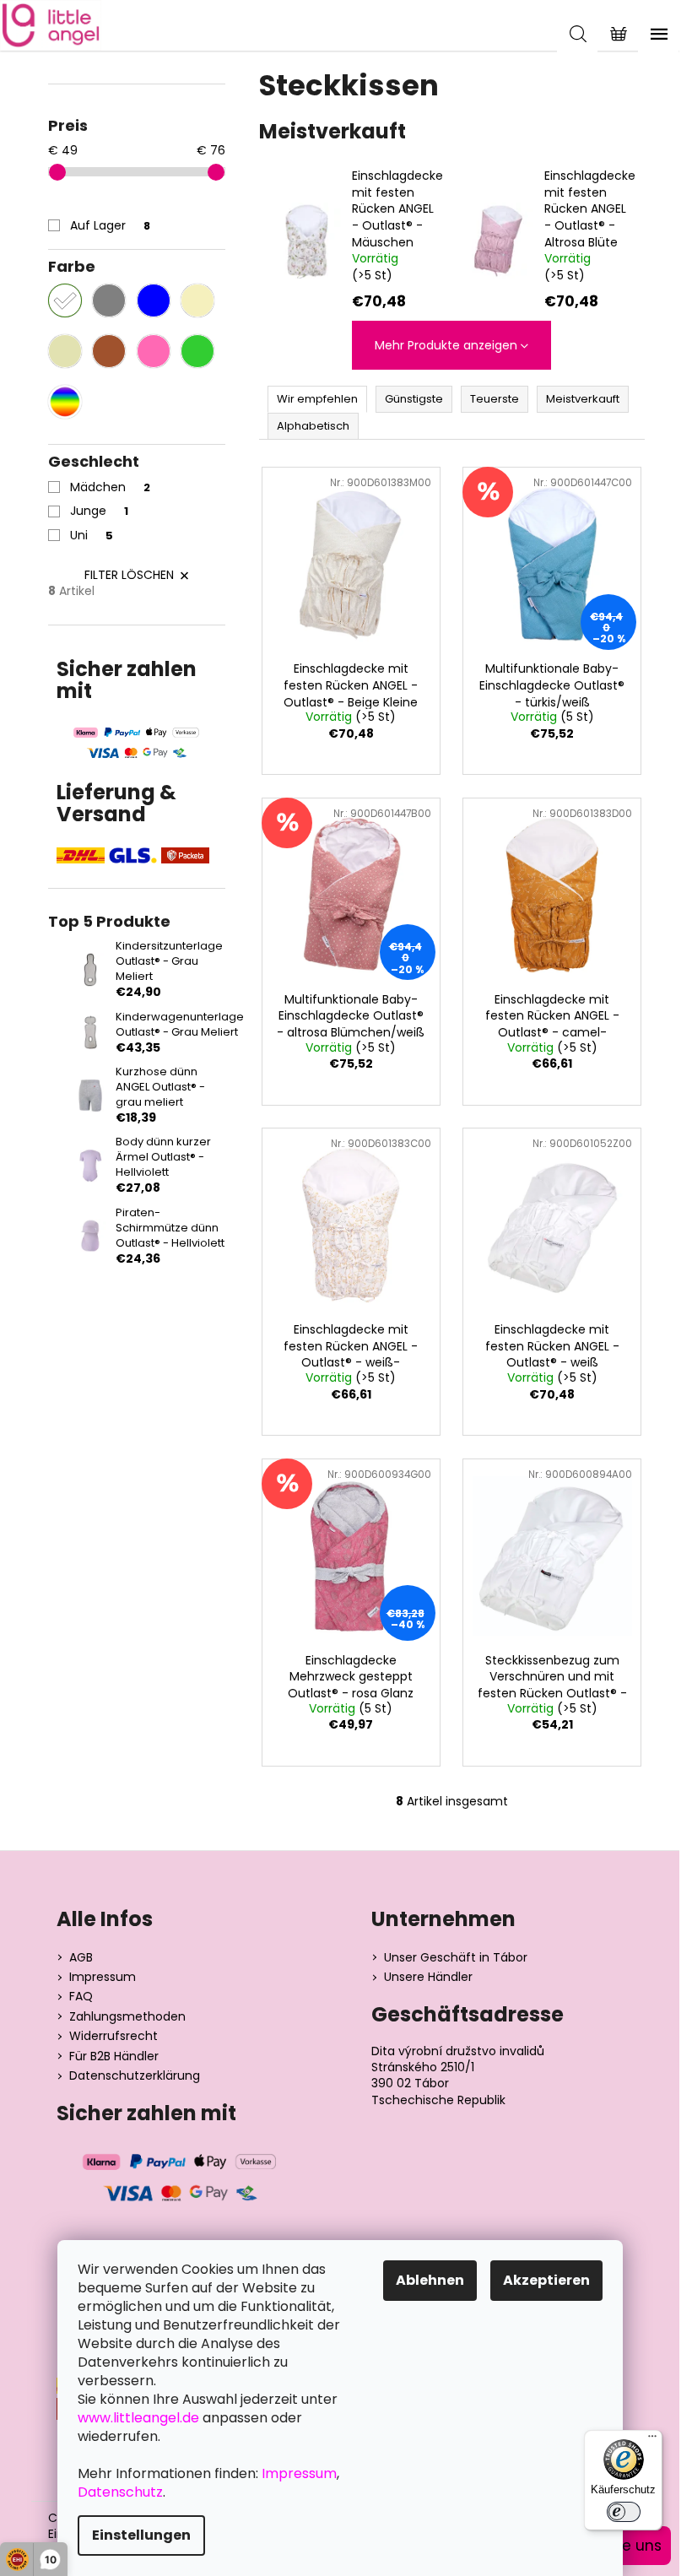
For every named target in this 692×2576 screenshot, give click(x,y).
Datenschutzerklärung (135, 2076)
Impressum (103, 1977)
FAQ (81, 1997)
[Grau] (109, 300)
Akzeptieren (546, 2280)
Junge (99, 511)
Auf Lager (110, 225)
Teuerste (495, 399)
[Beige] (65, 351)
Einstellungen (141, 2535)
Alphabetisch (313, 426)
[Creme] (197, 300)
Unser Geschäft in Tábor (456, 1958)
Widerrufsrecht (114, 2036)
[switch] (624, 2512)
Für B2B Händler (114, 2056)
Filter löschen (129, 575)
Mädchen (110, 487)
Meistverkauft (583, 399)
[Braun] (109, 351)
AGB (81, 1958)
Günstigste (414, 399)
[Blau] (154, 300)
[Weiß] (65, 300)
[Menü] (652, 2440)
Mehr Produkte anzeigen (446, 345)
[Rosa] (154, 351)
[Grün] (197, 351)
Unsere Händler (428, 1977)
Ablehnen (430, 2280)
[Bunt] (65, 402)
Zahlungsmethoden (127, 2017)
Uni (92, 535)
